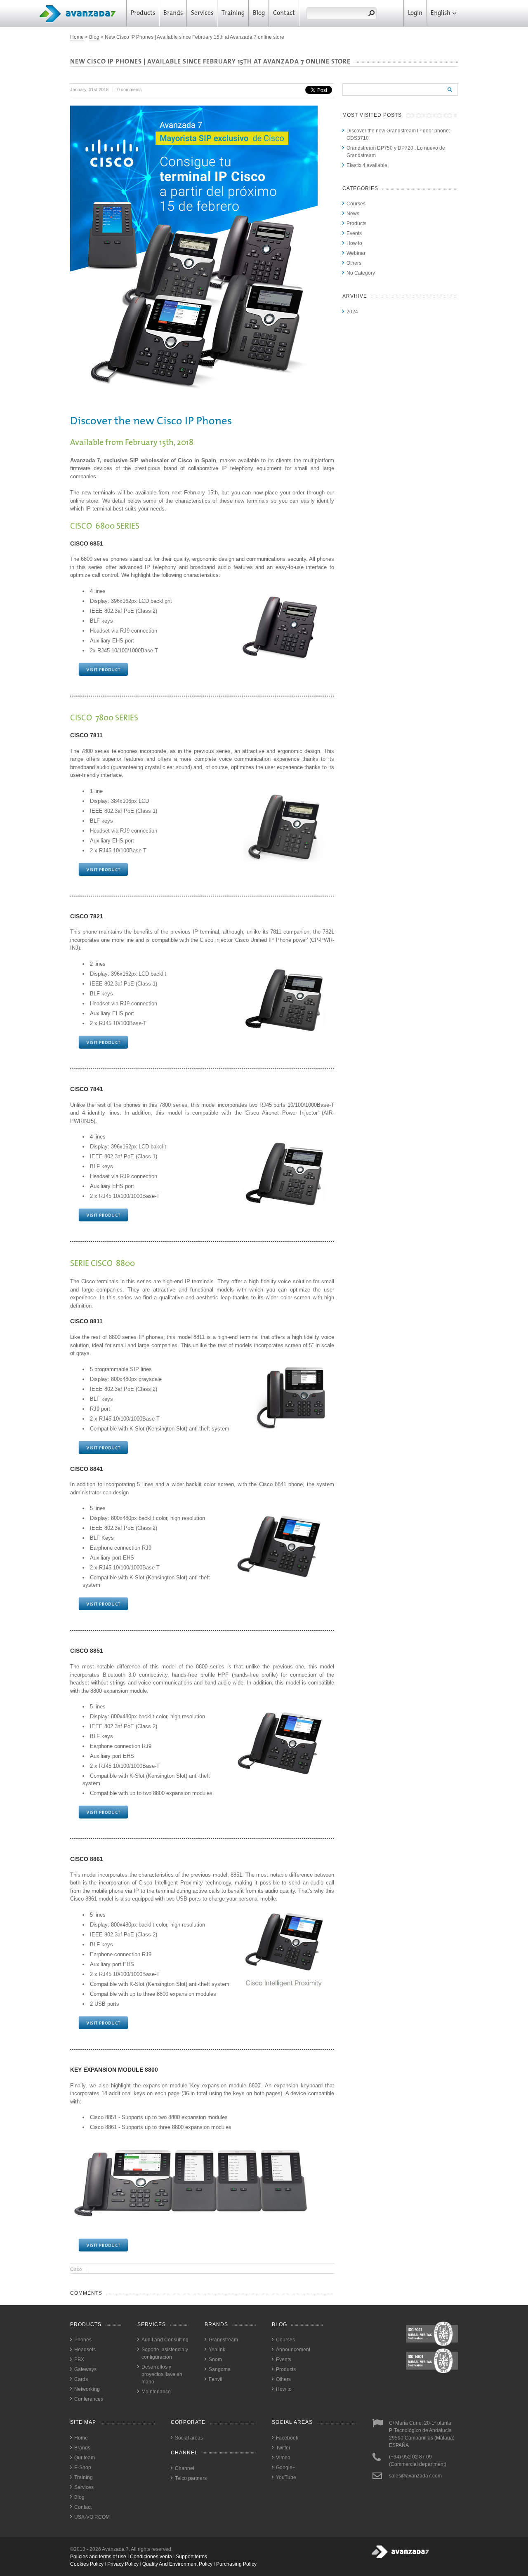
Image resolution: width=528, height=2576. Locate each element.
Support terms (191, 2557)
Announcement (293, 2350)
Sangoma (220, 2369)
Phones (83, 2340)
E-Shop (83, 2468)
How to (354, 243)
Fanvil (216, 2379)
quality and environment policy (177, 2564)
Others (354, 263)
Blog (259, 13)
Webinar (356, 253)
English (441, 13)
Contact (284, 13)
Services (202, 13)
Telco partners (191, 2478)
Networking (87, 2389)
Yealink (217, 2350)
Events (354, 233)
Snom (215, 2360)
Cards (81, 2379)
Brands (173, 13)
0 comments (130, 89)
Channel (185, 2468)
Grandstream (223, 2340)
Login (415, 13)
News (353, 214)
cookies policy (87, 2564)
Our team (85, 2458)
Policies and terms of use (98, 2557)
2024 (352, 312)
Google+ (286, 2468)
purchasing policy (236, 2564)
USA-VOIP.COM (92, 2517)
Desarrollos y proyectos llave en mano (162, 2374)
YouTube (286, 2477)
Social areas (189, 2438)
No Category (361, 273)
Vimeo (283, 2458)
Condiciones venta (151, 2557)
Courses (356, 204)
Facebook (287, 2438)
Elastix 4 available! (368, 165)
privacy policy (123, 2564)
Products (143, 13)
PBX (79, 2360)
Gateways (85, 2369)
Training (233, 13)
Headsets (85, 2350)
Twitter (283, 2448)
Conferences (89, 2399)
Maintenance (156, 2392)
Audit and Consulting (165, 2340)
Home (77, 37)
